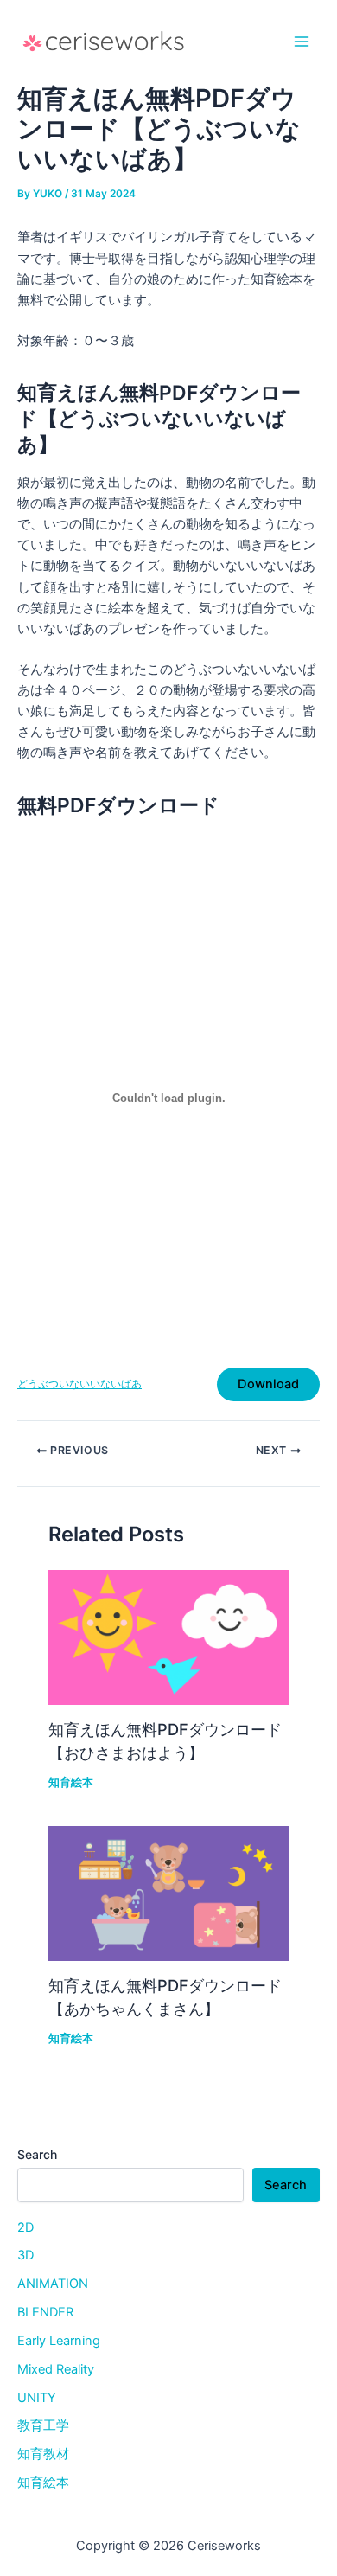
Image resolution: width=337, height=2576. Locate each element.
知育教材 (43, 2454)
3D (25, 2255)
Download (268, 1384)
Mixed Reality (56, 2369)
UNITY (37, 2398)
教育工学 (43, 2425)
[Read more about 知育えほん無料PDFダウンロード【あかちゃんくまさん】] (168, 1893)
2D (25, 2227)
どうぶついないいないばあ (79, 1384)
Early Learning (59, 2341)
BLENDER (45, 2312)
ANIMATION (53, 2284)
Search (37, 2154)
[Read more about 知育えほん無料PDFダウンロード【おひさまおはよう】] (168, 1637)
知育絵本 (71, 1782)
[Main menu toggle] (302, 42)
